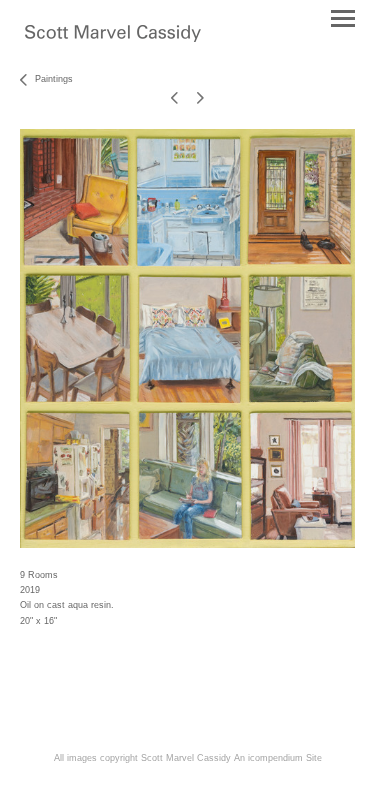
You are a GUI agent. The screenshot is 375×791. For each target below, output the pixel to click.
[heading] (113, 38)
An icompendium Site (278, 758)
